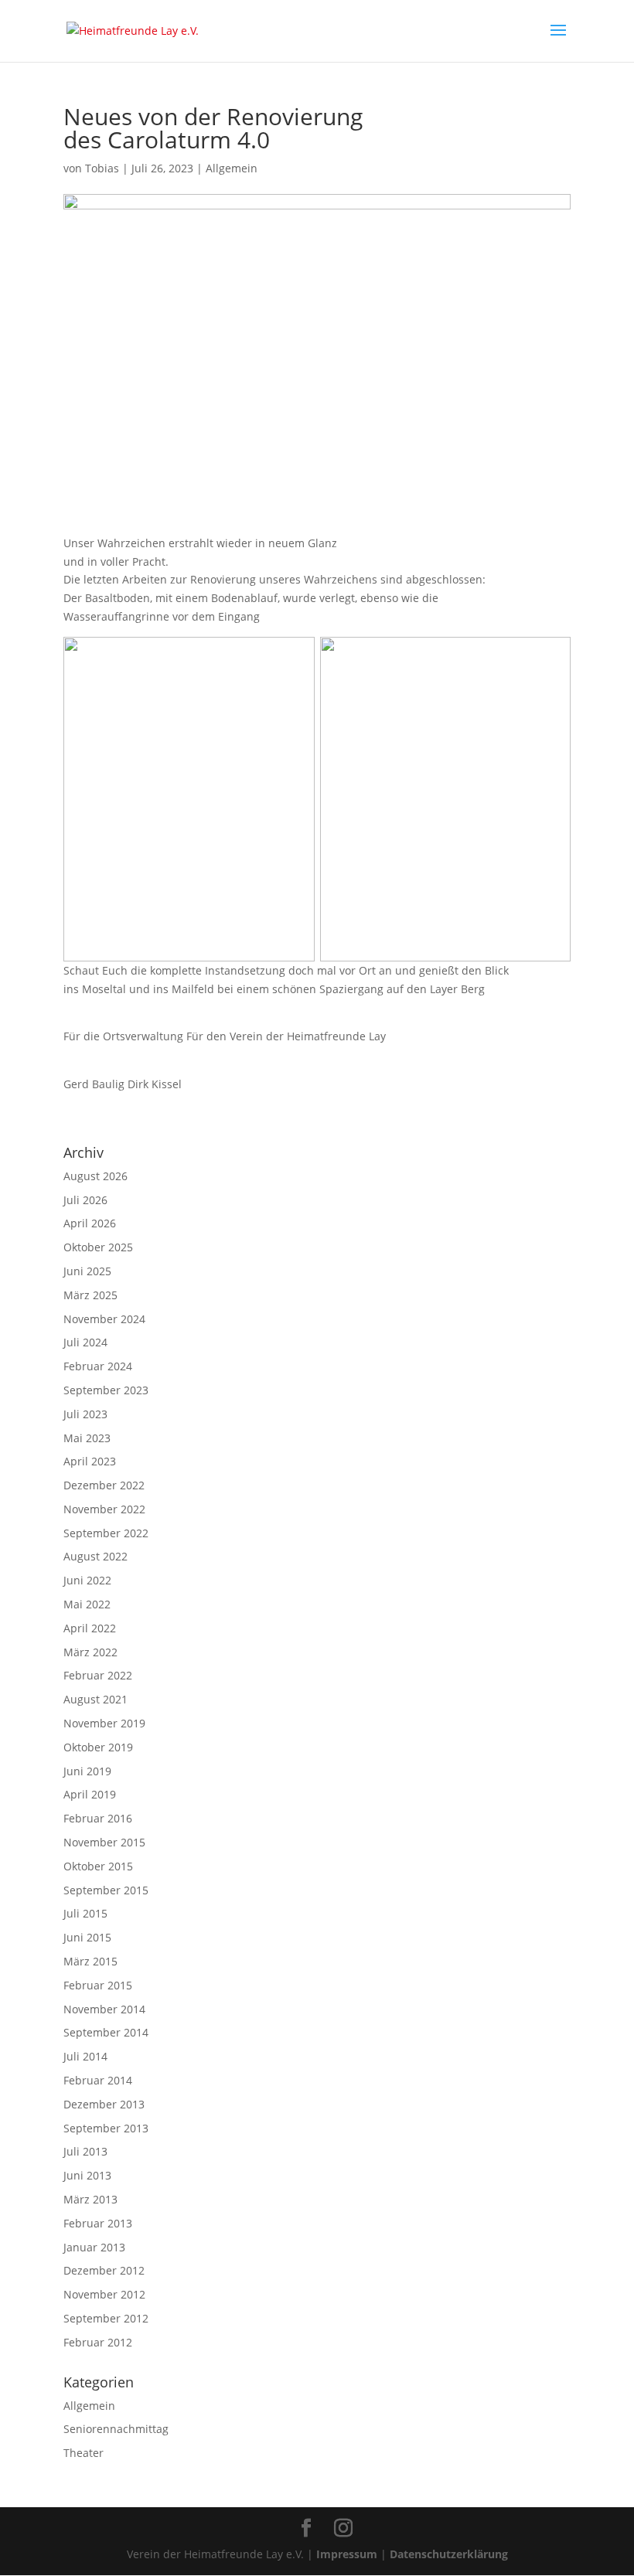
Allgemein (232, 168)
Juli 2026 (85, 1200)
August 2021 (95, 1699)
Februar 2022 (98, 1675)
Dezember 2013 (104, 2104)
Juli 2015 (85, 1913)
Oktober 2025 (98, 1247)
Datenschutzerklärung (449, 2554)
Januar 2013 (94, 2247)
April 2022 (90, 1628)
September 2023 (106, 1390)
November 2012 (104, 2294)
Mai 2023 (87, 1438)
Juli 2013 (85, 2151)
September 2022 (106, 1533)
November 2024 (104, 1319)
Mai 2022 (87, 1604)
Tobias (102, 168)
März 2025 (90, 1295)
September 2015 (106, 1890)
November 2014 (104, 2009)
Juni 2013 (87, 2175)
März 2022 (90, 1652)
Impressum (347, 2554)
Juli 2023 (85, 1414)
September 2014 (106, 2032)
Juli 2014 (85, 2056)
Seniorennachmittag (116, 2429)
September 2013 (106, 2128)
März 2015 (90, 1961)
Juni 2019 (87, 1771)
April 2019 (90, 1794)
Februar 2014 (98, 2080)
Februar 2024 (98, 1366)
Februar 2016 (98, 1818)
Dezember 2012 (104, 2270)
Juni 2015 (87, 1937)
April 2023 (90, 1461)
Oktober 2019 (98, 1747)
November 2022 (104, 1509)
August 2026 (95, 1176)
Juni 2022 (87, 1580)
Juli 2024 (85, 1342)
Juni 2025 (87, 1271)
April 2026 (90, 1223)
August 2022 (95, 1556)
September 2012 (106, 2318)
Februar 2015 (98, 1985)
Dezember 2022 (104, 1485)
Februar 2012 (98, 2342)
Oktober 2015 (98, 1866)
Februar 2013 (98, 2223)
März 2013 (90, 2199)
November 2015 (104, 1842)
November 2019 (104, 1723)
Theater (84, 2453)
